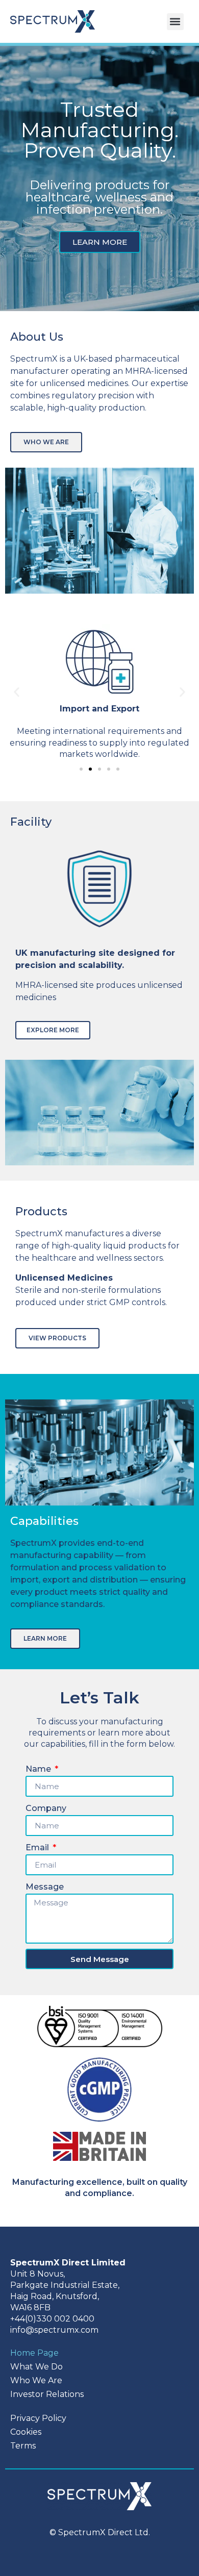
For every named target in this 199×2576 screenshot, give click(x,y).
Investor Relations (47, 2394)
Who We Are (36, 2380)
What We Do (36, 2367)
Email (38, 1847)
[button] (175, 22)
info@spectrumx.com (54, 2330)
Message (45, 1887)
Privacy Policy (38, 2418)
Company (46, 1808)
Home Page (34, 2353)
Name (39, 1769)
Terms (23, 2446)
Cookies (26, 2432)
